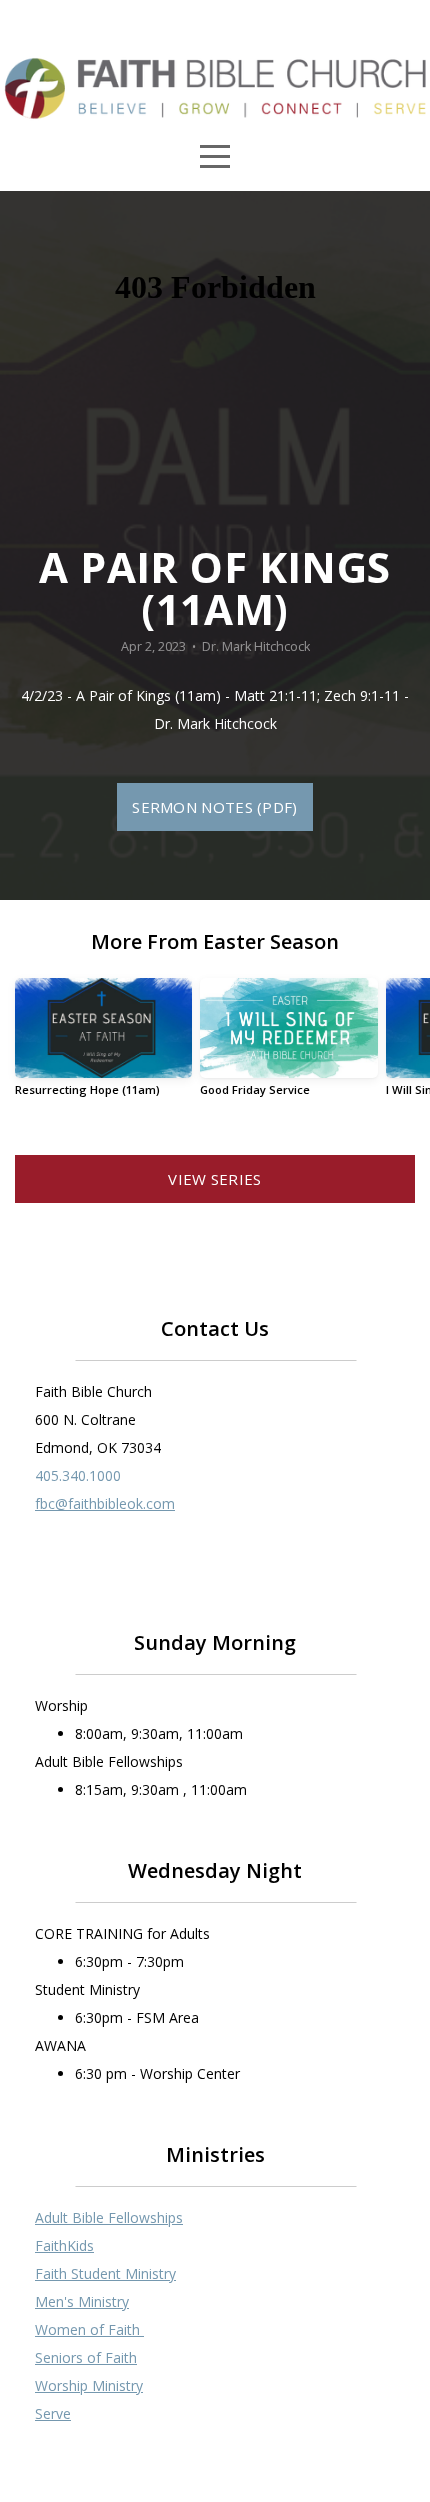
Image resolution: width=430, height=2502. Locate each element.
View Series (214, 1179)
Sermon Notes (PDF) (214, 807)
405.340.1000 (78, 1475)
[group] (103, 1044)
